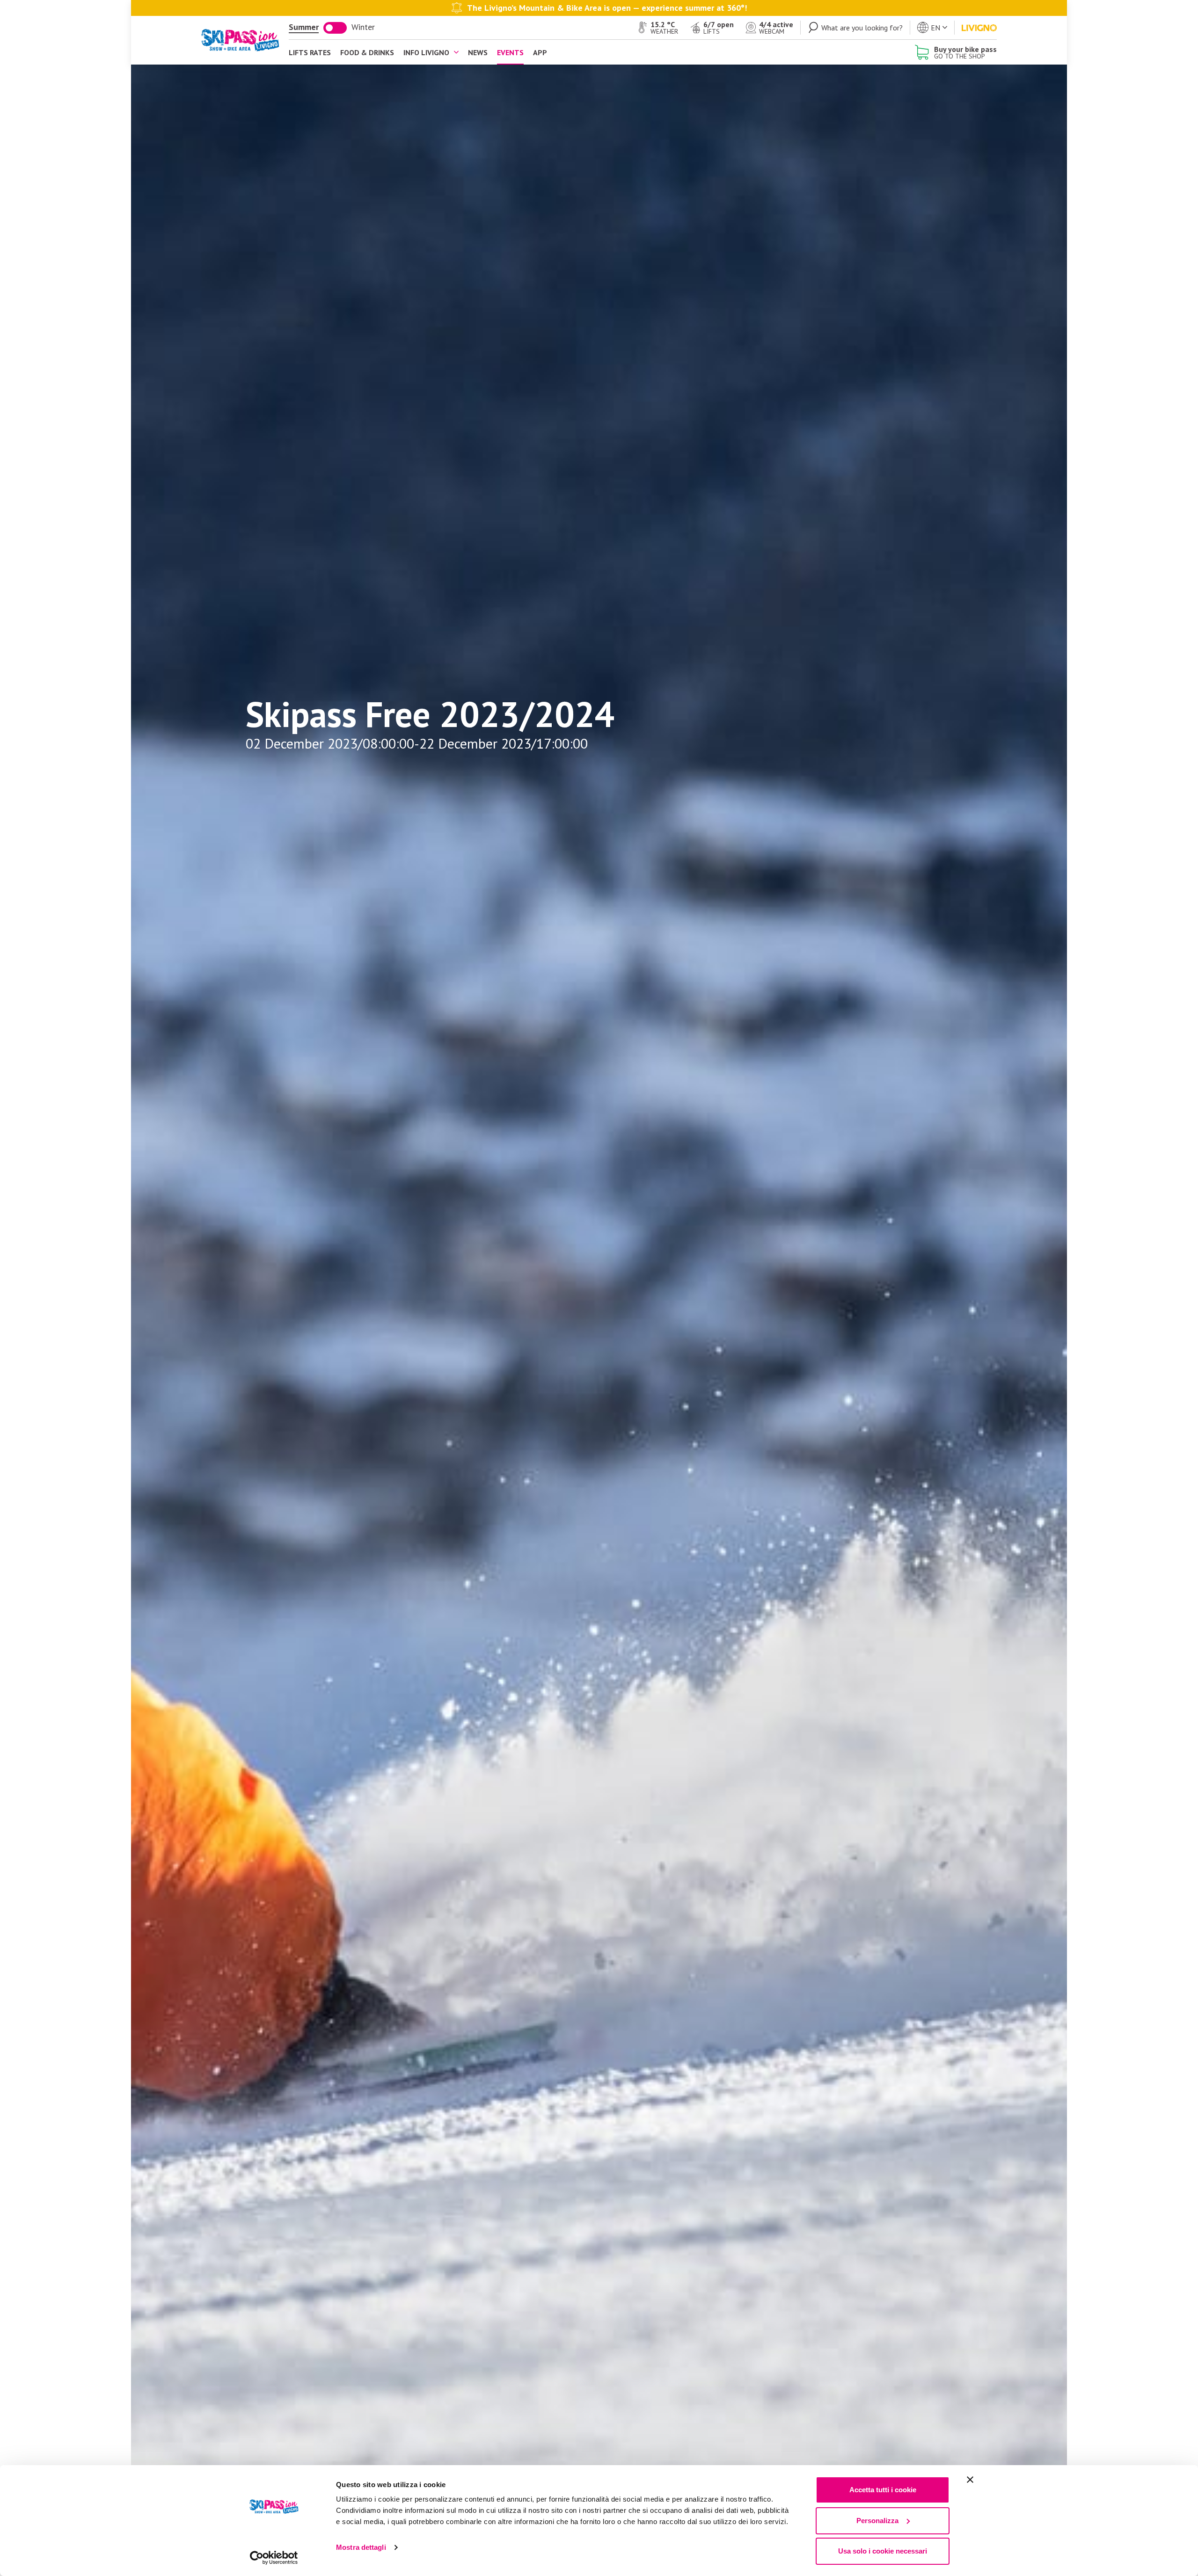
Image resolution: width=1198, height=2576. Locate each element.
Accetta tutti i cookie (883, 2490)
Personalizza (877, 2521)
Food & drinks (367, 52)
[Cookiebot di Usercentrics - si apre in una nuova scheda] (274, 2558)
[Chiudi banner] (970, 2480)
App (540, 52)
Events (510, 52)
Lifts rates (310, 52)
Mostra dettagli (361, 2547)
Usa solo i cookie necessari (883, 2551)
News (478, 52)
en (935, 28)
